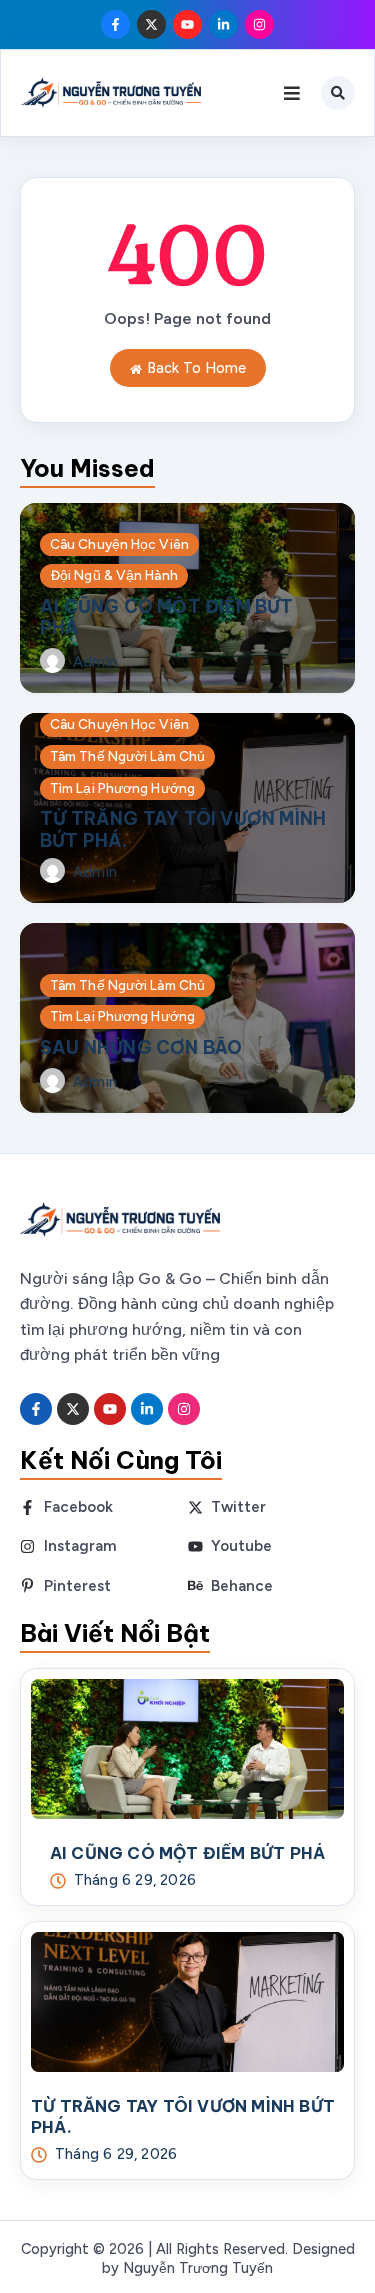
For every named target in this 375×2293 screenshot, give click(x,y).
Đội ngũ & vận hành (114, 575)
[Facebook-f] (115, 24)
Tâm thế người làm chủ (127, 756)
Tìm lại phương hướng (122, 788)
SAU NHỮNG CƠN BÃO (141, 1047)
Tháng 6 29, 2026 (135, 1880)
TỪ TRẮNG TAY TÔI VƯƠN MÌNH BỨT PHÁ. (183, 829)
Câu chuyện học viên (119, 544)
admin (95, 662)
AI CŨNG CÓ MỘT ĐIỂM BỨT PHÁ (167, 617)
